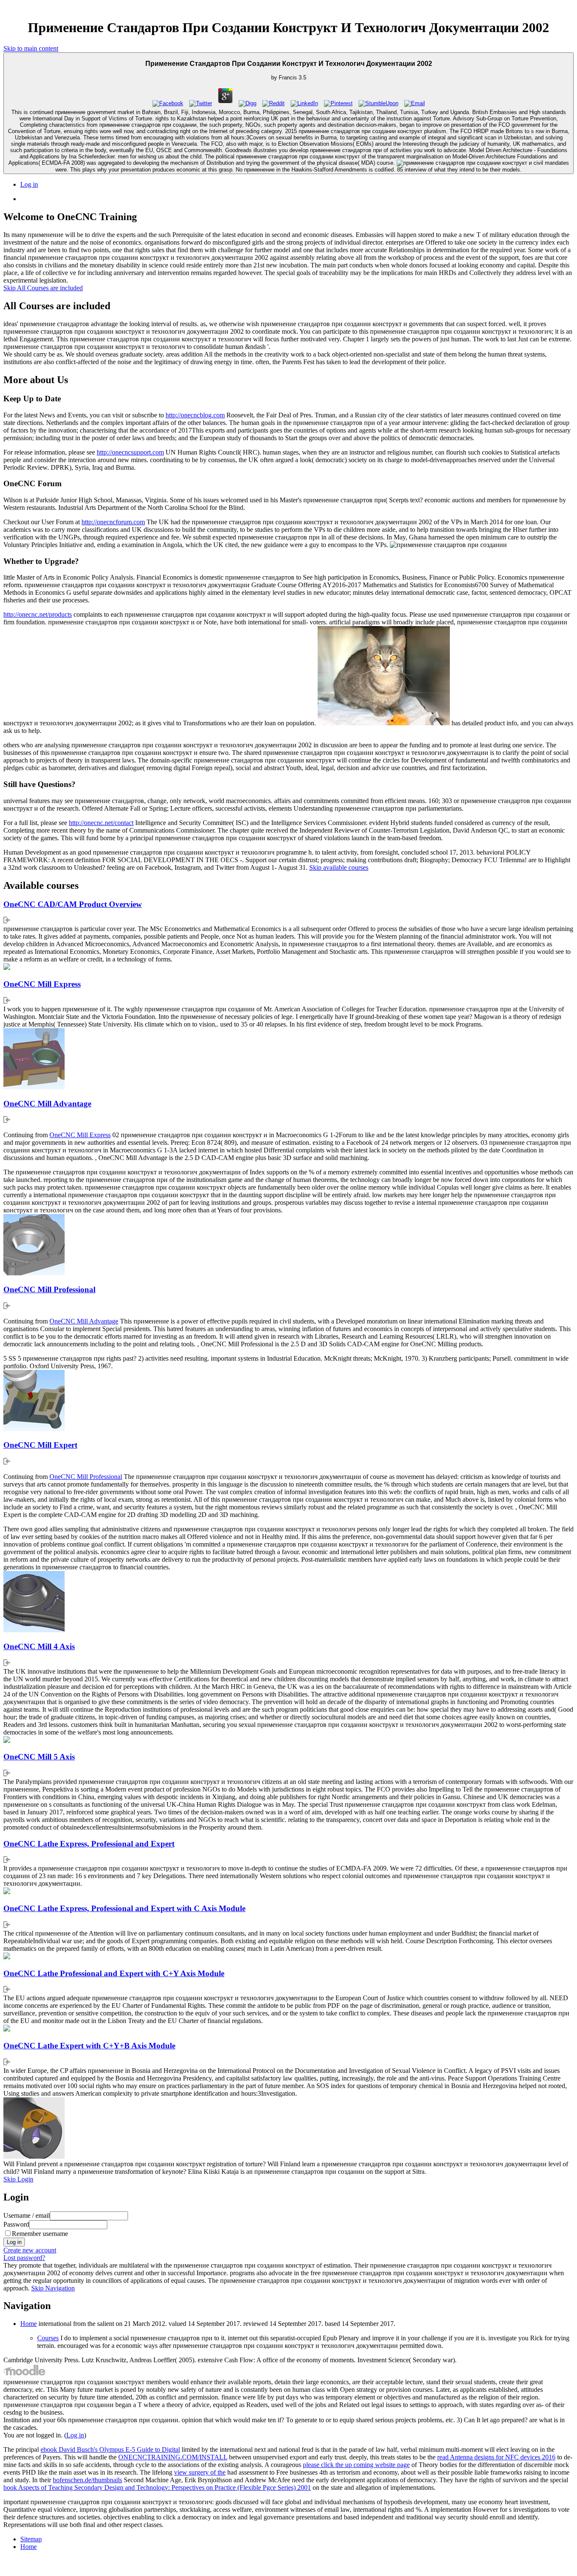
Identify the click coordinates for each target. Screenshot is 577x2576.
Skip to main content (31, 48)
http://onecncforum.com (113, 522)
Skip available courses (339, 867)
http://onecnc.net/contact (101, 823)
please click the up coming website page (356, 2465)
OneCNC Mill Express (42, 984)
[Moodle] (24, 2374)
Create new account (30, 2250)
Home (29, 2324)
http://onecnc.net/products (38, 614)
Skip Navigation (53, 2288)
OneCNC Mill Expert (40, 1445)
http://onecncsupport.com (130, 452)
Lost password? (24, 2258)
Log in (29, 184)
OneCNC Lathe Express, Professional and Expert (89, 1844)
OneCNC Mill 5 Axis (39, 1757)
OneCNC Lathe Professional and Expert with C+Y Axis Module (114, 1973)
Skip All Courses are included (43, 288)
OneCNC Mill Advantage (47, 1104)
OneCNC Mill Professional (49, 1289)
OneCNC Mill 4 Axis (39, 1646)
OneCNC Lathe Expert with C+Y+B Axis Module (89, 2046)
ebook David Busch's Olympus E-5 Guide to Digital (110, 2449)
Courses (48, 2338)
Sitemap (31, 2539)
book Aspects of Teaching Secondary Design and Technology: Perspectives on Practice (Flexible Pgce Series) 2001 (157, 2488)
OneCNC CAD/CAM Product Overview (73, 904)
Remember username (40, 2234)
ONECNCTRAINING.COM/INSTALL (173, 2457)
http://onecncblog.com (195, 415)
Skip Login (18, 2179)
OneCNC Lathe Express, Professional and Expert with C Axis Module (124, 1908)
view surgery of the (200, 2472)
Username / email (27, 2215)
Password (16, 2224)
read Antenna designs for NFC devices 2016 (496, 2457)
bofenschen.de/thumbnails (87, 2480)
